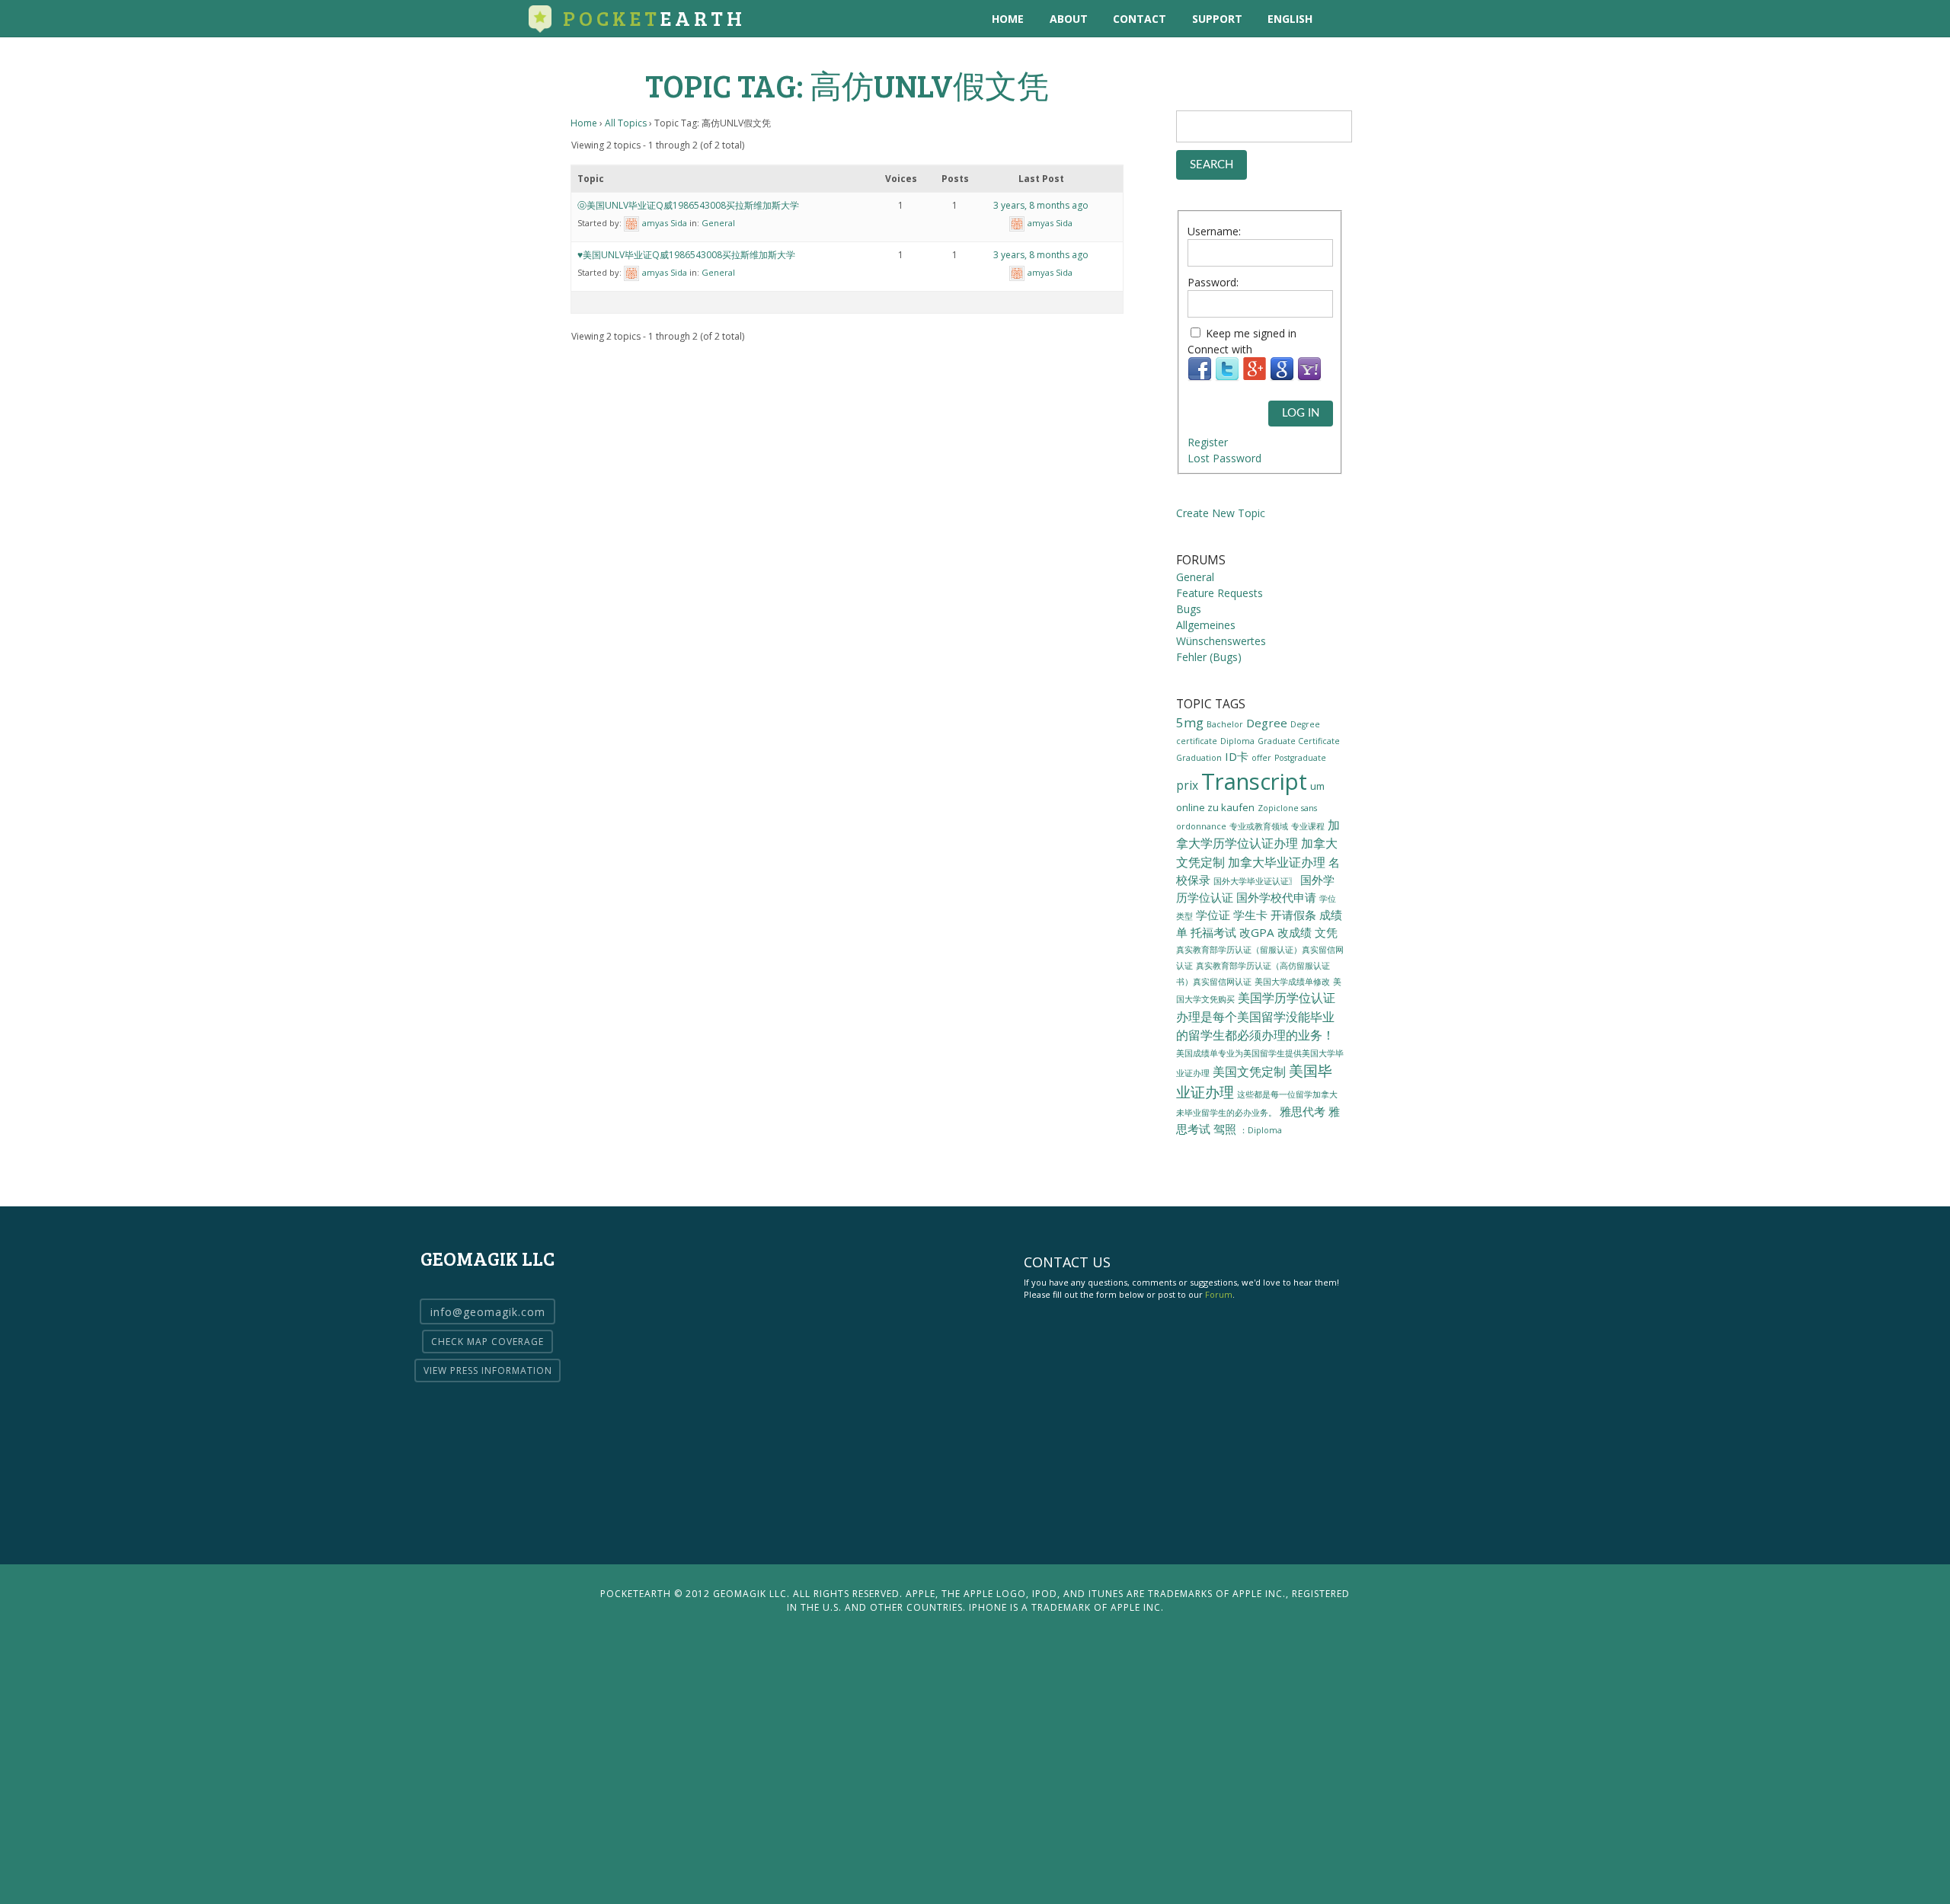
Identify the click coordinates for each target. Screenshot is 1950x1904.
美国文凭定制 (1249, 1072)
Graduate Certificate (1299, 741)
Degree (1267, 723)
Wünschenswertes (1221, 641)
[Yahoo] (1309, 377)
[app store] (1343, 19)
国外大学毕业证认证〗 (1255, 881)
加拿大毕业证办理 (1277, 862)
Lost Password (1224, 458)
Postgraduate (1300, 758)
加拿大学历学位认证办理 (1258, 834)
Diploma (1237, 741)
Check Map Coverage (487, 1342)
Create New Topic (1221, 513)
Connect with (1220, 349)
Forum (1219, 1294)
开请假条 (1293, 915)
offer (1261, 758)
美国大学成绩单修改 (1292, 981)
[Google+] (1255, 377)
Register (1208, 442)
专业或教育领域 (1259, 826)
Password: (1213, 282)
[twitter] (1375, 19)
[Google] (1282, 377)
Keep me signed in (1251, 333)
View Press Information (488, 1370)
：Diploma (1261, 1130)
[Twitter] (1227, 377)
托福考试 (1213, 932)
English (1290, 19)
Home (1008, 19)
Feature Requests (1220, 593)
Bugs (1189, 609)
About (1069, 19)
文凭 (1326, 932)
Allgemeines (1206, 625)
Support (1217, 19)
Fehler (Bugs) (1209, 657)
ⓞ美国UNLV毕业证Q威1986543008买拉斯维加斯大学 (688, 205)
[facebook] (1406, 19)
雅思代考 (1303, 1111)
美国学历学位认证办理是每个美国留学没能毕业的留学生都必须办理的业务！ (1256, 1016)
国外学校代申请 (1276, 897)
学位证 (1213, 915)
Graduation (1199, 758)
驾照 (1225, 1129)
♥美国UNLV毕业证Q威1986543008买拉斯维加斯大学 (686, 255)
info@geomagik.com (488, 1312)
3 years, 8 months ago (1041, 205)
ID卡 (1237, 756)
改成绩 (1295, 932)
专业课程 (1308, 826)
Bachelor (1225, 724)
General (718, 223)
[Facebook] (1200, 377)
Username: (1214, 231)
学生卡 (1250, 915)
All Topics (626, 123)
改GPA (1257, 932)
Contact (1140, 19)
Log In (1301, 413)
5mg (1190, 722)
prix (1187, 785)
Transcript (1254, 781)
